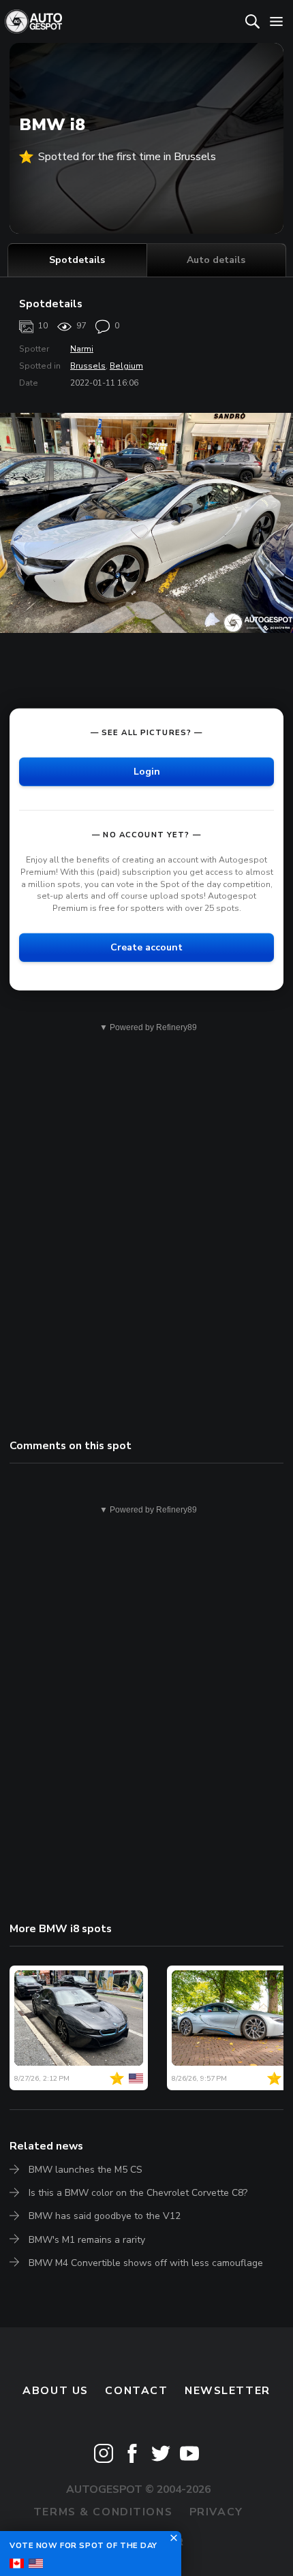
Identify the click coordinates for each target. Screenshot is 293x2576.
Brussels (88, 366)
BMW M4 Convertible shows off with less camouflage (146, 2263)
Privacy (216, 2512)
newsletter (228, 2391)
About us (56, 2391)
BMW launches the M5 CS (86, 2170)
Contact (136, 2391)
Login (147, 771)
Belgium (126, 366)
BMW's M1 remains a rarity (87, 2240)
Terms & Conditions (103, 2512)
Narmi (82, 349)
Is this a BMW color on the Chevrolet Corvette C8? (138, 2193)
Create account (146, 947)
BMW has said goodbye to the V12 (105, 2216)
